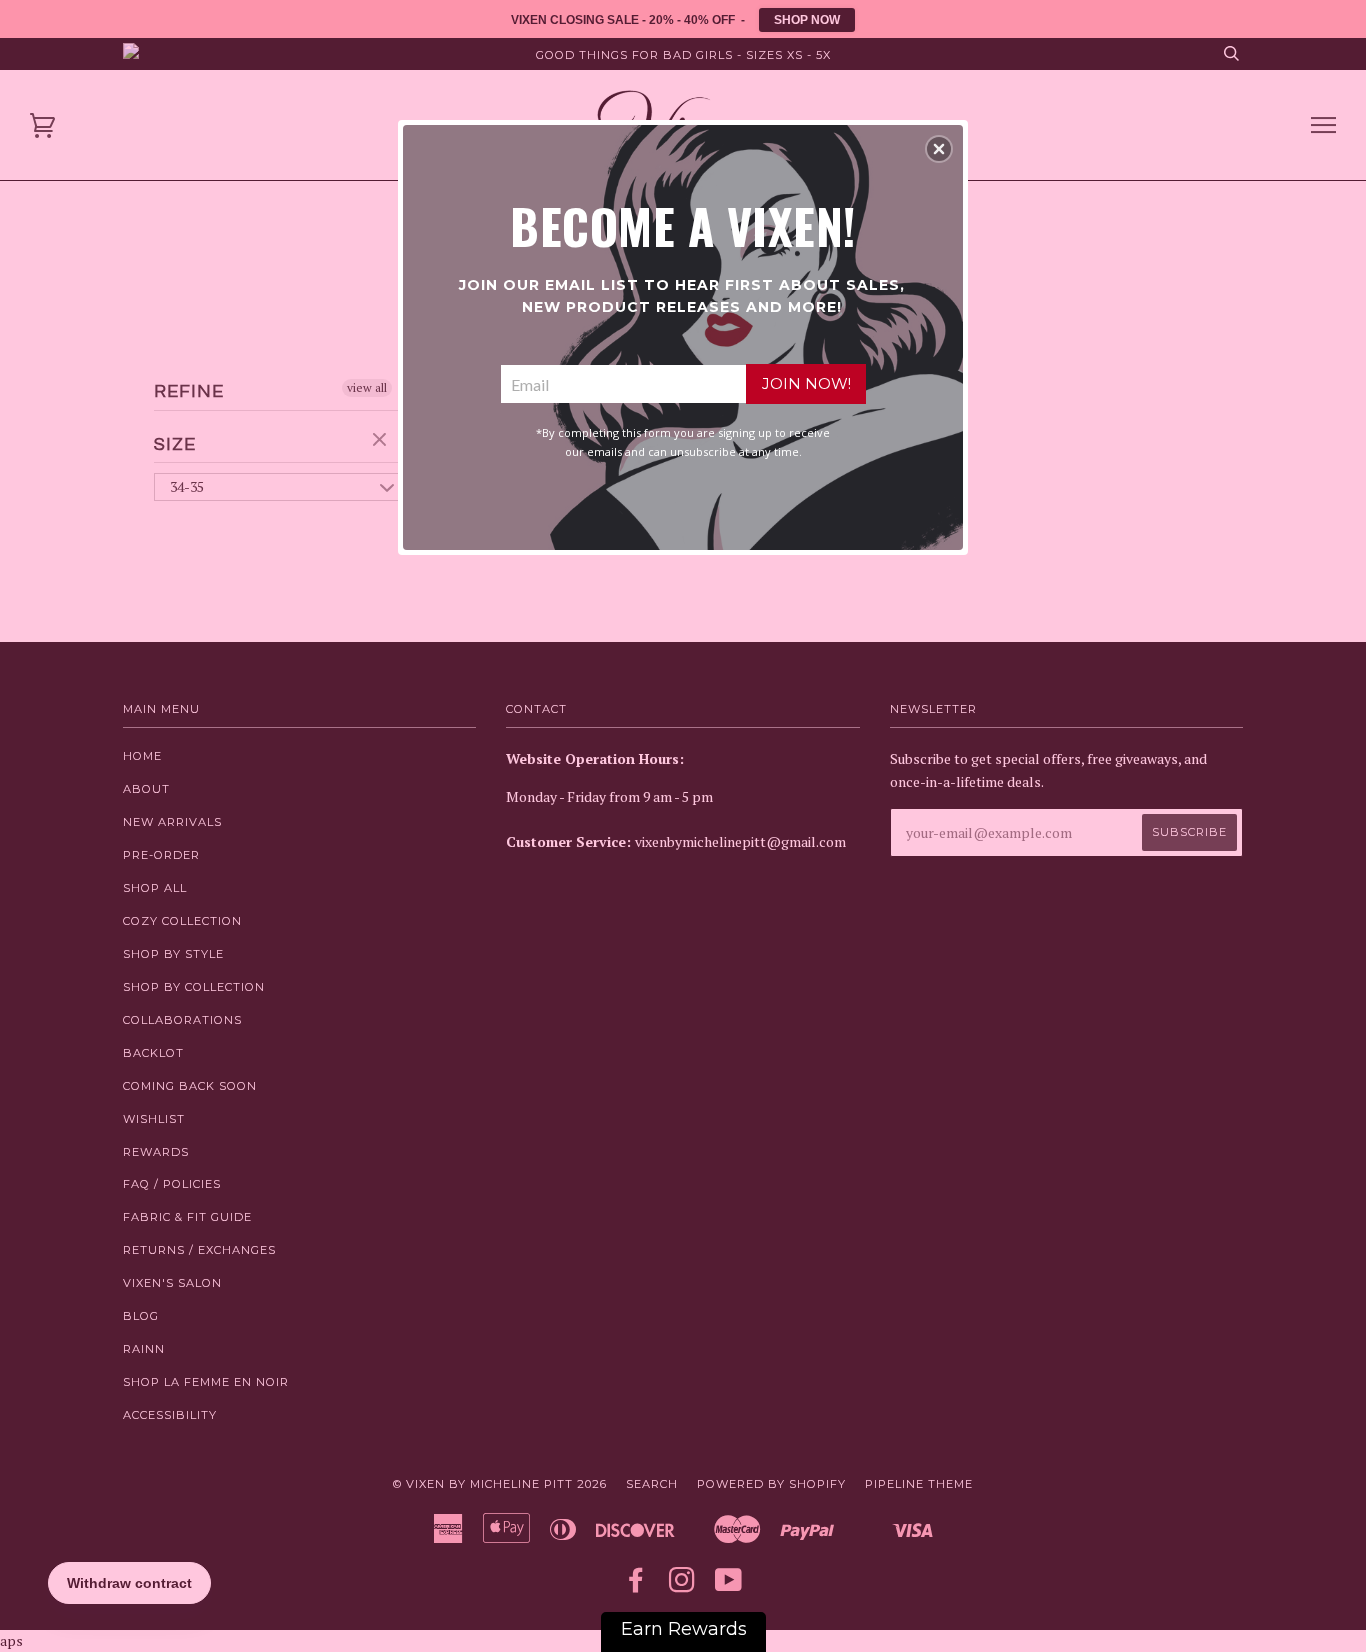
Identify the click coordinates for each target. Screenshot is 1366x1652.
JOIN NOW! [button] (806, 383)
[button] (939, 149)
